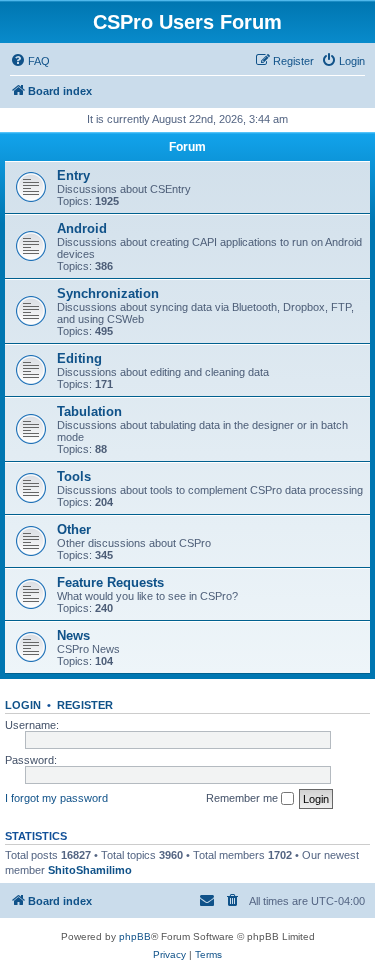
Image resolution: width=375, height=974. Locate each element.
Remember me (243, 798)
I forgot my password (56, 798)
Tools (74, 476)
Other (74, 529)
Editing (79, 358)
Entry (73, 175)
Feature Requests (110, 582)
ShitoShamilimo (90, 870)
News (73, 635)
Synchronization (108, 293)
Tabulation (89, 411)
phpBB (135, 936)
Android (82, 228)
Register (85, 705)
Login (23, 705)
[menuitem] (30, 61)
